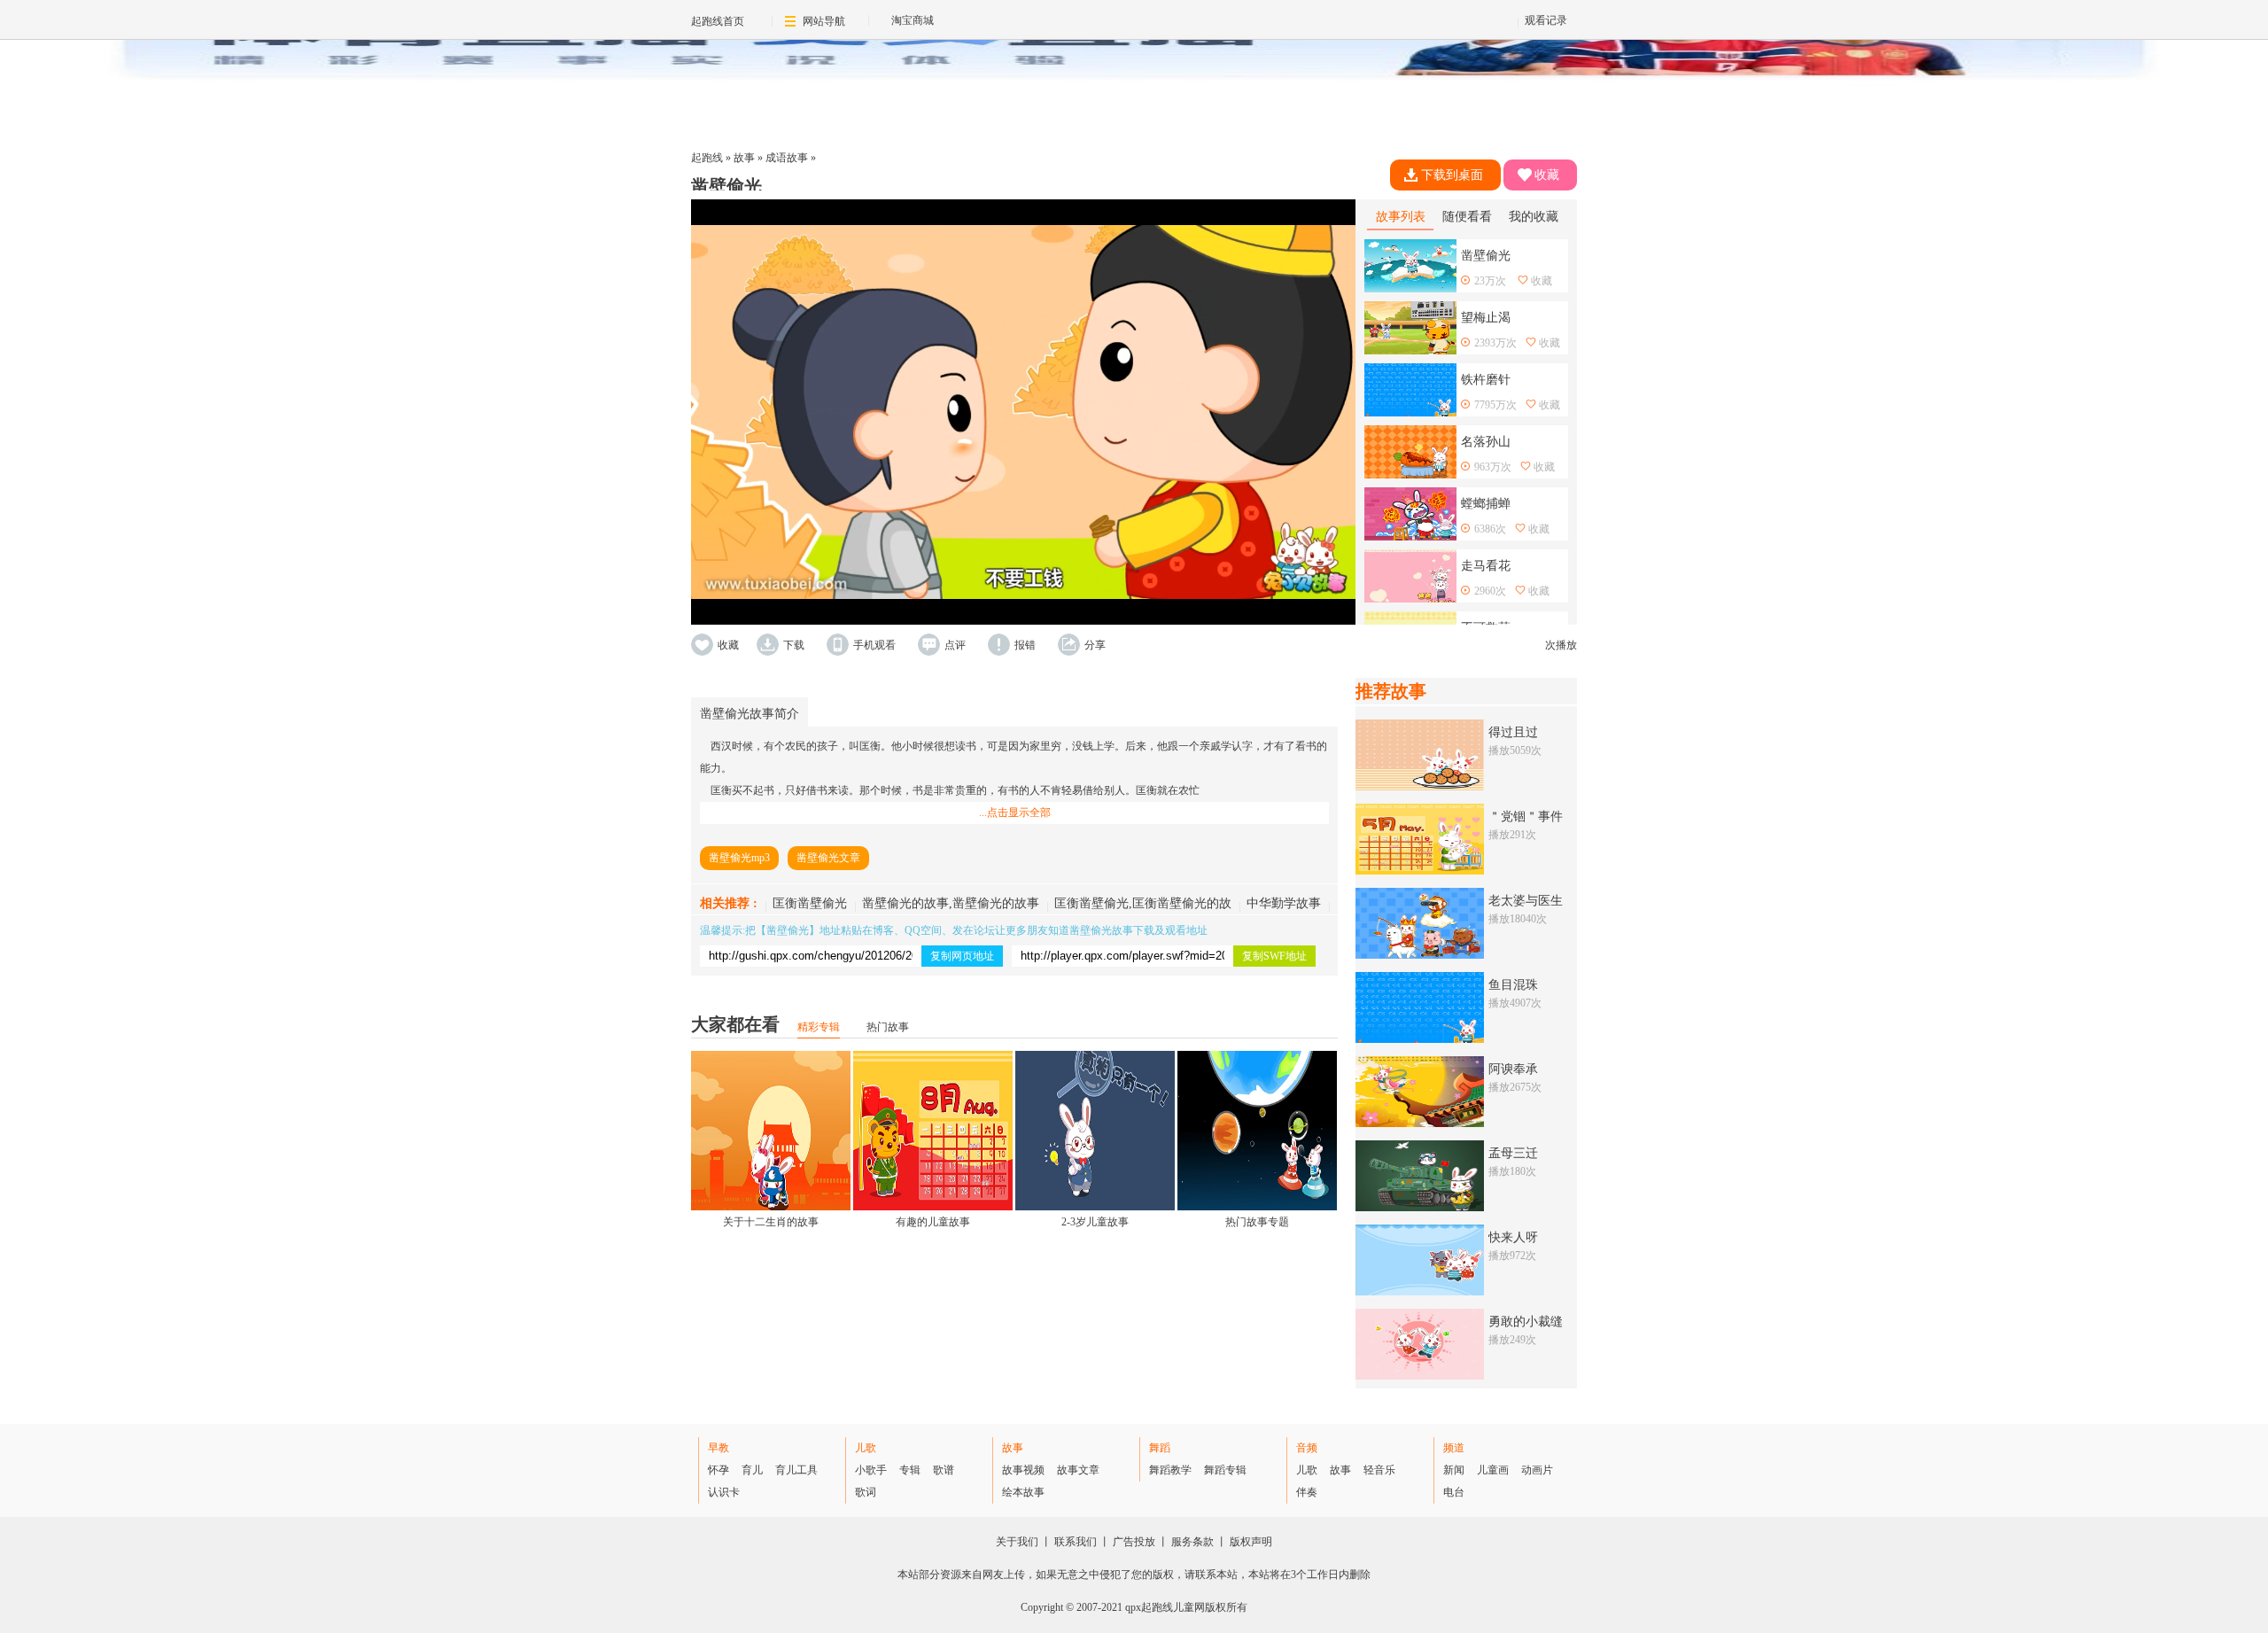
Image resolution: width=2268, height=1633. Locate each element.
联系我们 (1076, 1542)
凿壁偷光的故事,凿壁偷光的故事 (951, 903)
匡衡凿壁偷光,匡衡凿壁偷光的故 (1143, 903)
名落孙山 (1486, 442)
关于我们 (1017, 1542)
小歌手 (871, 1470)
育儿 (752, 1470)
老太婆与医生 (1526, 901)
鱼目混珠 (1513, 985)
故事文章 (1078, 1470)
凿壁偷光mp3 (739, 858)
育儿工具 (796, 1470)
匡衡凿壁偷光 (810, 903)
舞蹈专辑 (1225, 1470)
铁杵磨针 (1486, 380)
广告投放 (1134, 1542)
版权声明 (1251, 1542)
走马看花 (1486, 566)
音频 (1307, 1448)
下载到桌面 (1452, 175)
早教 (718, 1448)
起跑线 (707, 158)
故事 (744, 158)
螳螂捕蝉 (1486, 504)
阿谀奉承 (1513, 1069)
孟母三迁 (1513, 1153)
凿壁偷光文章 (828, 858)
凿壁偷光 (788, 930)
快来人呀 (1513, 1237)
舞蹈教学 (1170, 1470)
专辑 (910, 1470)
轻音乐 (1379, 1470)
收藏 (1547, 175)
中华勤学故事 (1284, 903)
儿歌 (866, 1448)
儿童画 (1493, 1470)
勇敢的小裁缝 (1526, 1322)
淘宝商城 (913, 20)
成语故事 (787, 158)
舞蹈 (1160, 1448)
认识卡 (724, 1492)
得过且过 (1513, 732)
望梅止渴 (1486, 318)
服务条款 (1192, 1542)
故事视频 (1023, 1470)
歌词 (866, 1492)
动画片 (1537, 1470)
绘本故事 (1023, 1492)
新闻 (1454, 1470)
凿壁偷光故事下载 (1112, 930)
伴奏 (1307, 1492)
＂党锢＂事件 (1526, 816)
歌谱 (944, 1470)
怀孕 (718, 1470)
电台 (1454, 1492)
